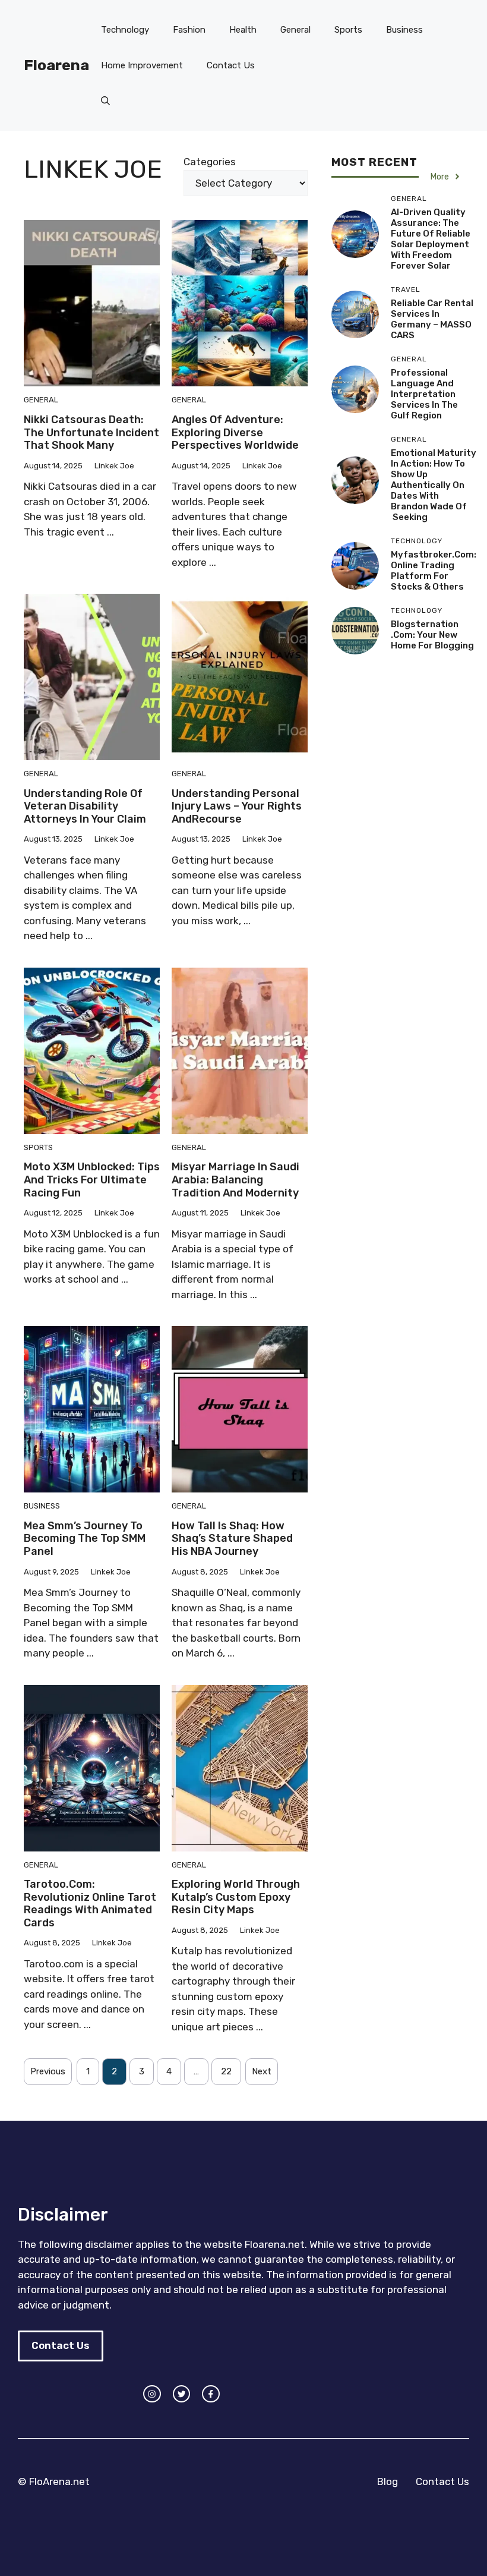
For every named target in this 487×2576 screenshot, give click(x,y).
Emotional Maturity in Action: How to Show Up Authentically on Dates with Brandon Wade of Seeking (434, 485)
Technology (125, 30)
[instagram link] (152, 2394)
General (295, 30)
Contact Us (231, 65)
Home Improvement (142, 65)
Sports (348, 30)
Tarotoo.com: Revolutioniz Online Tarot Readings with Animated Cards (90, 1903)
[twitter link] (182, 2394)
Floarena (56, 65)
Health (243, 30)
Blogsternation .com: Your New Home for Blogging (432, 635)
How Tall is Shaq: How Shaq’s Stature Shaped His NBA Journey (232, 1539)
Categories (210, 162)
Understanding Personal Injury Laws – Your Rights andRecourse (237, 806)
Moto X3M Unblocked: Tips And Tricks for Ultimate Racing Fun (92, 1180)
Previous (48, 2071)
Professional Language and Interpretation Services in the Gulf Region (424, 394)
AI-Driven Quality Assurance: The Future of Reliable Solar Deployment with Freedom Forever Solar (431, 239)
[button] (105, 101)
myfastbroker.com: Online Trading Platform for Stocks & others (434, 571)
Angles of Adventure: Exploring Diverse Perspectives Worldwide (235, 432)
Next (262, 2071)
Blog (388, 2481)
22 (226, 2071)
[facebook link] (211, 2394)
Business (404, 30)
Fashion (189, 30)
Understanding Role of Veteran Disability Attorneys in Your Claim (85, 806)
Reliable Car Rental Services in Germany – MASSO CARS (432, 319)
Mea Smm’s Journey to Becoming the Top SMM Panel (85, 1539)
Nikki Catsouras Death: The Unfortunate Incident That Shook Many (91, 432)
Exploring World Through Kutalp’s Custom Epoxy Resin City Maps (236, 1897)
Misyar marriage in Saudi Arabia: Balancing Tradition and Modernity (235, 1180)
